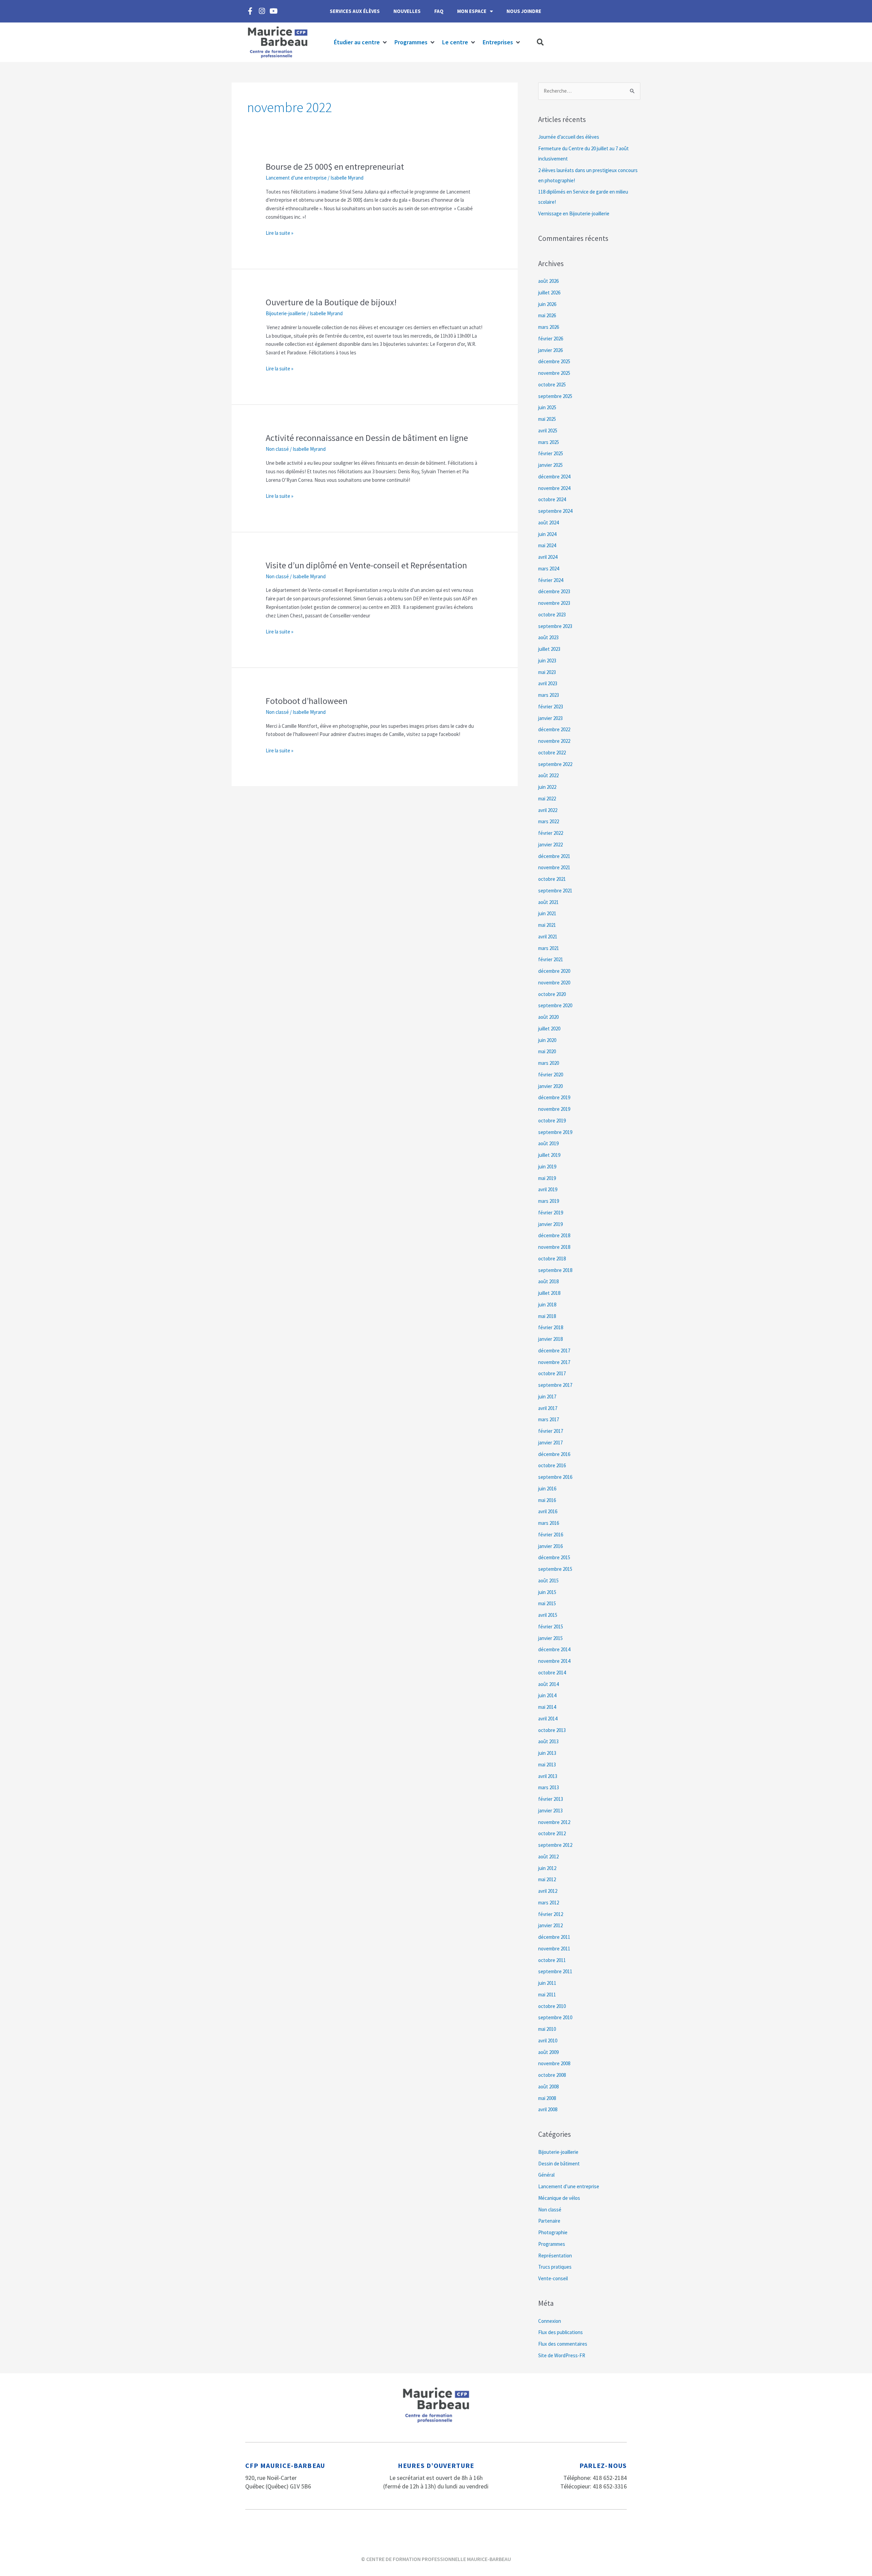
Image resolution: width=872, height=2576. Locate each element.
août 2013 (548, 1741)
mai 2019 (547, 1178)
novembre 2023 (554, 603)
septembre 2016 (555, 1477)
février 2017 (551, 1431)
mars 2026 (549, 327)
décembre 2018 (554, 1235)
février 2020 (551, 1075)
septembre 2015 (555, 1569)
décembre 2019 (554, 1097)
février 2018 (551, 1327)
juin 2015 (547, 1592)
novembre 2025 (554, 373)
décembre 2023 (554, 591)
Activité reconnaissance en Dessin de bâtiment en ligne (367, 438)
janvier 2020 (550, 1086)
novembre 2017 (554, 1362)
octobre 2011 (552, 1960)
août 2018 (548, 1281)
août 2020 (548, 1017)
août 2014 (548, 1684)
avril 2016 (548, 1511)
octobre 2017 (552, 1373)
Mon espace (472, 11)
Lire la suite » (279, 233)
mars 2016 (549, 1523)
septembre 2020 (555, 1005)
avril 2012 (548, 1891)
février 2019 (551, 1213)
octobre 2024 (552, 499)
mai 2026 (547, 315)
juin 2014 (547, 1695)
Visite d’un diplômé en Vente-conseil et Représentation (366, 565)
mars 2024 (549, 569)
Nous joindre (524, 11)
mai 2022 (547, 799)
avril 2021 (548, 937)
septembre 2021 (555, 891)
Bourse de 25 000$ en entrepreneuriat (335, 166)
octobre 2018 (552, 1259)
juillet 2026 (549, 293)
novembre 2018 (554, 1247)
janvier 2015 (550, 1638)
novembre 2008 (554, 2063)
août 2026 (548, 281)
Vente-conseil (553, 2278)
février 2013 (551, 1799)
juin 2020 (547, 1040)
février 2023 (551, 707)
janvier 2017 (550, 1443)
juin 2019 (547, 1167)
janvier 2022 (550, 845)
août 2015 (548, 1581)
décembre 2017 (554, 1351)
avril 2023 (548, 683)
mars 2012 (549, 1903)
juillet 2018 (549, 1293)
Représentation (555, 2256)
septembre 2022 (555, 764)
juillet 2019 (549, 1155)
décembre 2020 (554, 971)
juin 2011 (547, 1983)
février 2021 (551, 959)
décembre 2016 (554, 1454)
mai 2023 (547, 672)
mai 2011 (547, 1995)
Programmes (552, 2244)
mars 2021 (549, 948)
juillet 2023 (549, 649)
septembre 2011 (555, 1971)
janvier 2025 (550, 465)
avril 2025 (548, 431)
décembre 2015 (554, 1557)
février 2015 (551, 1627)
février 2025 (551, 453)
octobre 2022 (552, 753)
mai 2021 (547, 925)
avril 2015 (548, 1615)
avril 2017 (548, 1408)
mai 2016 (547, 1500)
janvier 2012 (550, 1925)
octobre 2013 (552, 1730)
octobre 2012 (552, 1833)
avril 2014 (548, 1719)
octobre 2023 (552, 615)
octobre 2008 (552, 2075)
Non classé (277, 449)
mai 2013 (547, 1765)
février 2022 (551, 833)
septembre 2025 (555, 396)
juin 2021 (547, 913)
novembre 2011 (554, 1949)
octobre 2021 (552, 879)
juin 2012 (547, 1868)
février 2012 (551, 1914)
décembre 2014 (554, 1649)
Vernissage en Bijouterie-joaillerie (574, 213)
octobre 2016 (552, 1465)
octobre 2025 (552, 385)
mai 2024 (547, 545)
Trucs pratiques (555, 2267)
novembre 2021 (554, 867)
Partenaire (549, 2221)
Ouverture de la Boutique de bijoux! (331, 302)
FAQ (439, 11)
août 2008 (548, 2087)
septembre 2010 (555, 2017)
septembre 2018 (555, 1270)
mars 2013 (549, 1787)
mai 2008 (547, 2098)
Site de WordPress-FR (562, 2355)
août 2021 (548, 902)
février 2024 (551, 580)
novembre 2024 (554, 488)
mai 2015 (547, 1603)
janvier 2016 (550, 1546)
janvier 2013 (550, 1811)
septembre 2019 (555, 1132)
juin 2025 (547, 407)
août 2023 (548, 637)
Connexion (550, 2321)
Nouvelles (407, 11)
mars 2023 (549, 695)
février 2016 (551, 1535)
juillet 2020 (549, 1029)
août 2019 (548, 1143)
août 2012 (548, 1857)
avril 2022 (548, 810)
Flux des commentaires (563, 2344)
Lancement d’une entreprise (296, 178)
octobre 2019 (552, 1121)
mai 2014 (547, 1707)
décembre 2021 (554, 856)
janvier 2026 (550, 350)
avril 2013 (548, 1776)
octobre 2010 (552, 2006)
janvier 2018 (550, 1339)
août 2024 (548, 523)
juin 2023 (547, 661)
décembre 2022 (554, 729)
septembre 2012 (555, 1845)
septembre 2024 (555, 511)
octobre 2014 (552, 1673)
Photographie (553, 2232)
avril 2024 (548, 557)
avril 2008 (548, 2109)
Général (546, 2175)
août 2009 (548, 2052)
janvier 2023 (550, 718)
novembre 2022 (554, 741)
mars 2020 (549, 1063)
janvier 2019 (550, 1224)
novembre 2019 (554, 1109)
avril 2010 (548, 2041)
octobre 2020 (552, 994)
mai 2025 (547, 419)
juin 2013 (547, 1753)
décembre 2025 (554, 361)
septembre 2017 (555, 1385)
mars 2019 (549, 1201)
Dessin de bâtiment (559, 2164)
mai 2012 (547, 1879)
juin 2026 (547, 304)
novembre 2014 (554, 1661)
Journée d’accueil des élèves (569, 137)
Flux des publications (560, 2332)
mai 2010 (547, 2029)
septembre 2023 (555, 626)
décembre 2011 (554, 1937)
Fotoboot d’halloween (307, 701)
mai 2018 (547, 1316)
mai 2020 (547, 1051)
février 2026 (551, 339)
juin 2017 (547, 1397)
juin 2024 (547, 534)
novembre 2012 (554, 1822)
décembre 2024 (554, 477)
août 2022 (548, 775)
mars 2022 (549, 821)
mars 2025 (549, 442)
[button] (361, 42)
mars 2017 (549, 1419)
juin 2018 (547, 1305)
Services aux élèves (355, 11)
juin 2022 (547, 787)
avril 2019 (548, 1189)
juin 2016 (547, 1489)
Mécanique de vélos (559, 2198)
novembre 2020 (554, 983)
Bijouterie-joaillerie (286, 313)
